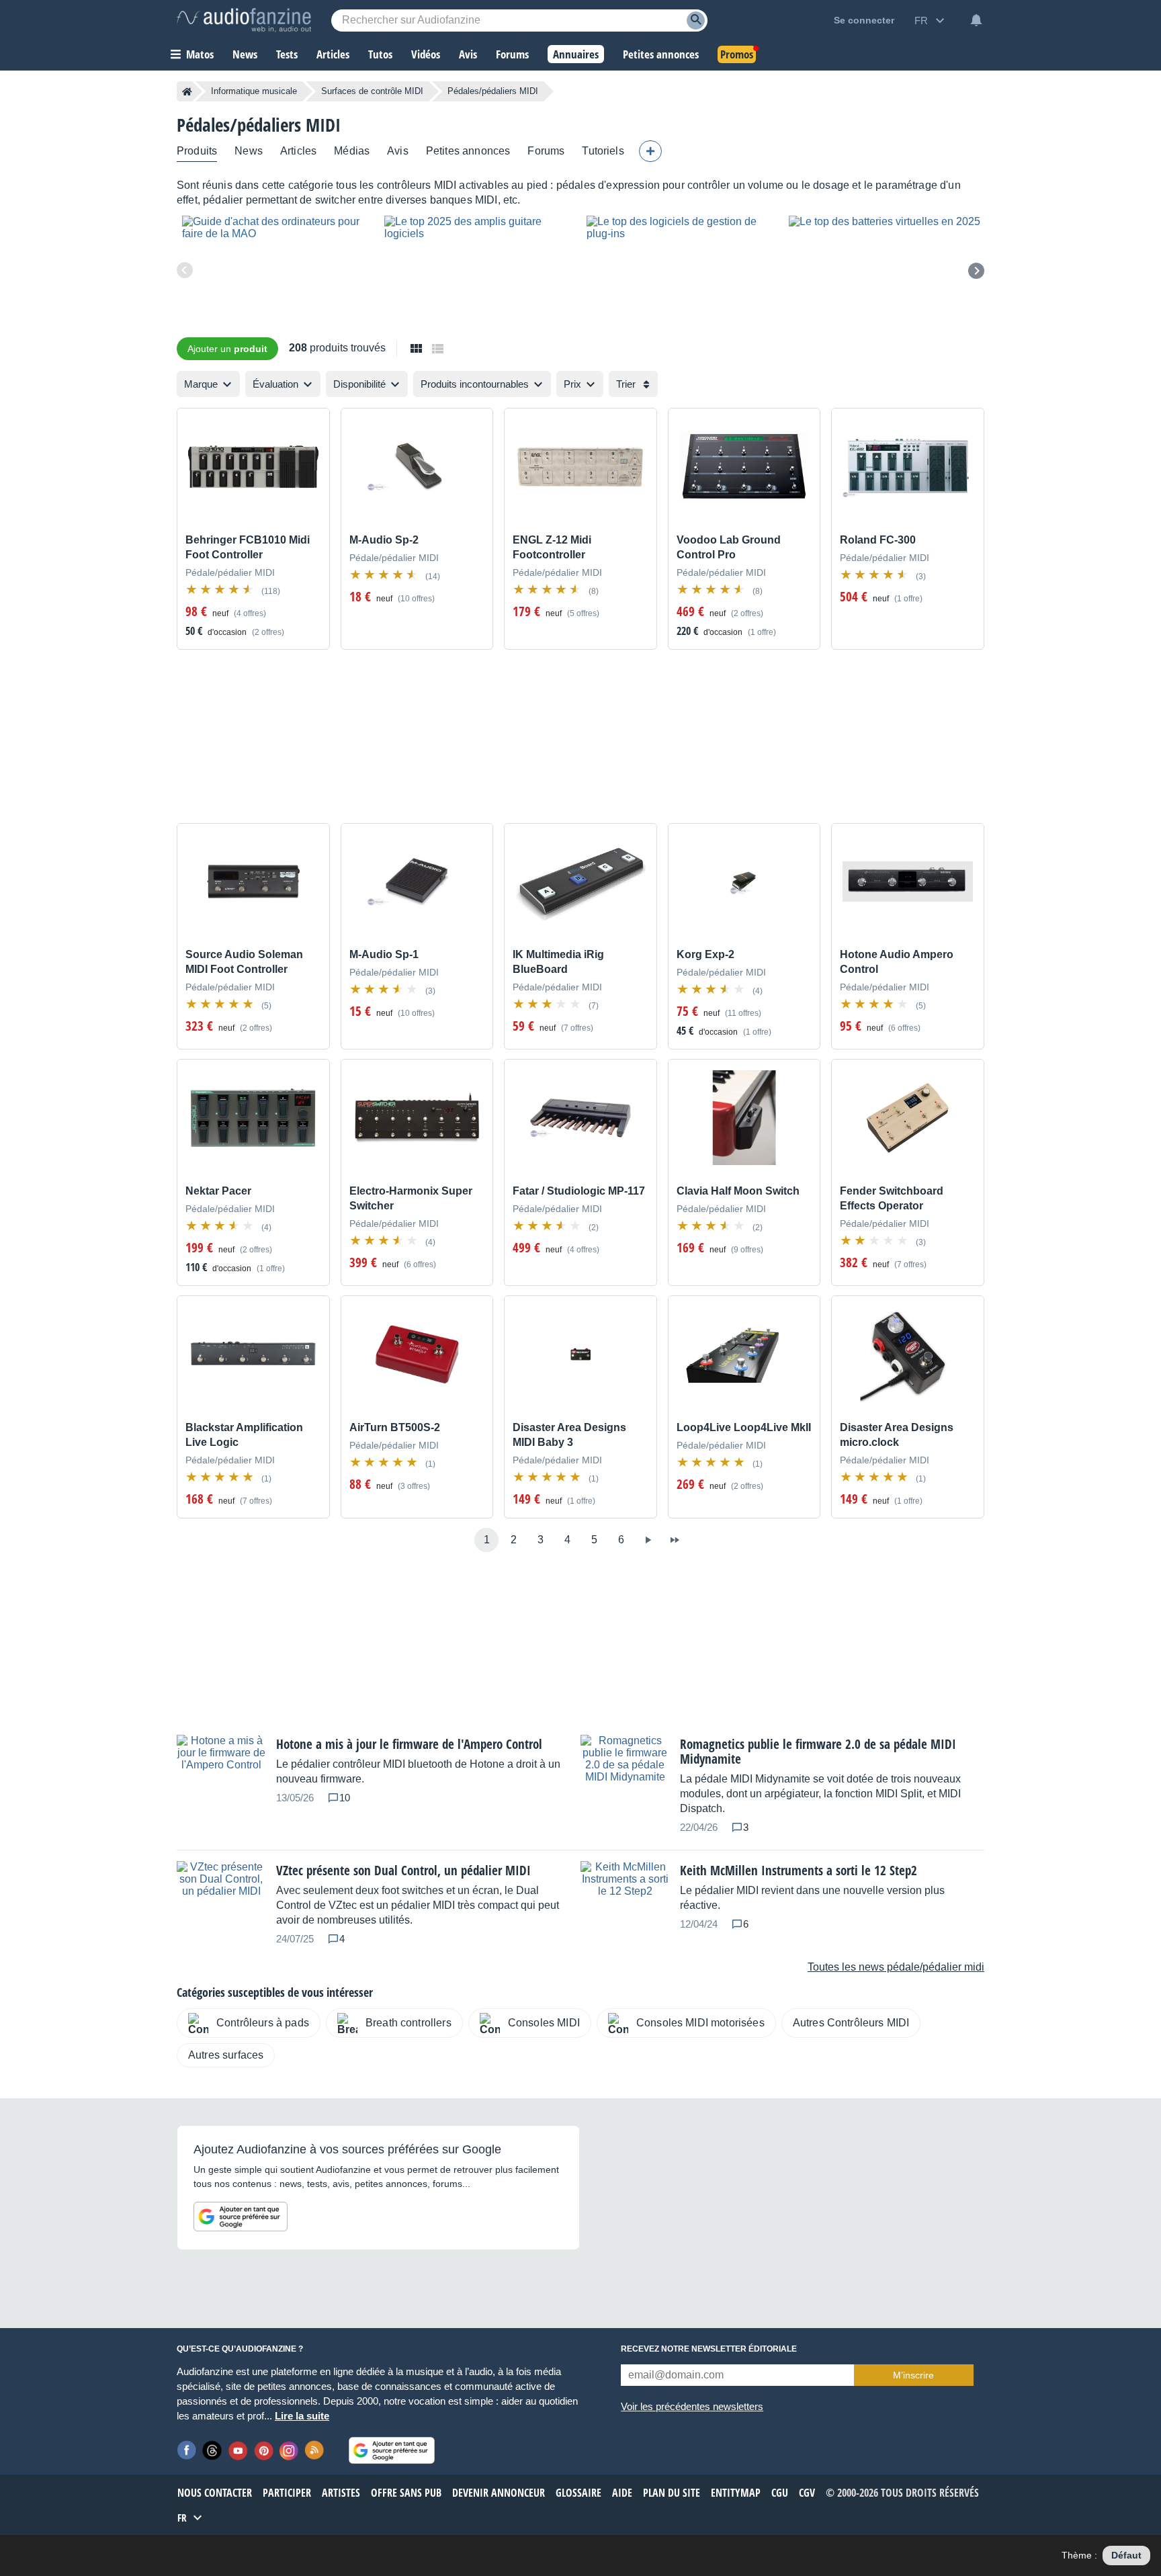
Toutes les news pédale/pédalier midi (896, 1967)
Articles (298, 151)
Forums (546, 151)
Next (976, 271)
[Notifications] (976, 20)
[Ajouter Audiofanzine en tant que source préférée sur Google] (241, 2217)
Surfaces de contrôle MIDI (372, 91)
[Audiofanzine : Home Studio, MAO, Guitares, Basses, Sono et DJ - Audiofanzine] (244, 20)
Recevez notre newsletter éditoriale (709, 2349)
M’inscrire (913, 2375)
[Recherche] (696, 20)
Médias (352, 151)
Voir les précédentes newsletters (692, 2406)
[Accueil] (187, 91)
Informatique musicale (254, 91)
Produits (197, 151)
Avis (398, 151)
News (249, 151)
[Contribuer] (650, 151)
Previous (185, 270)
